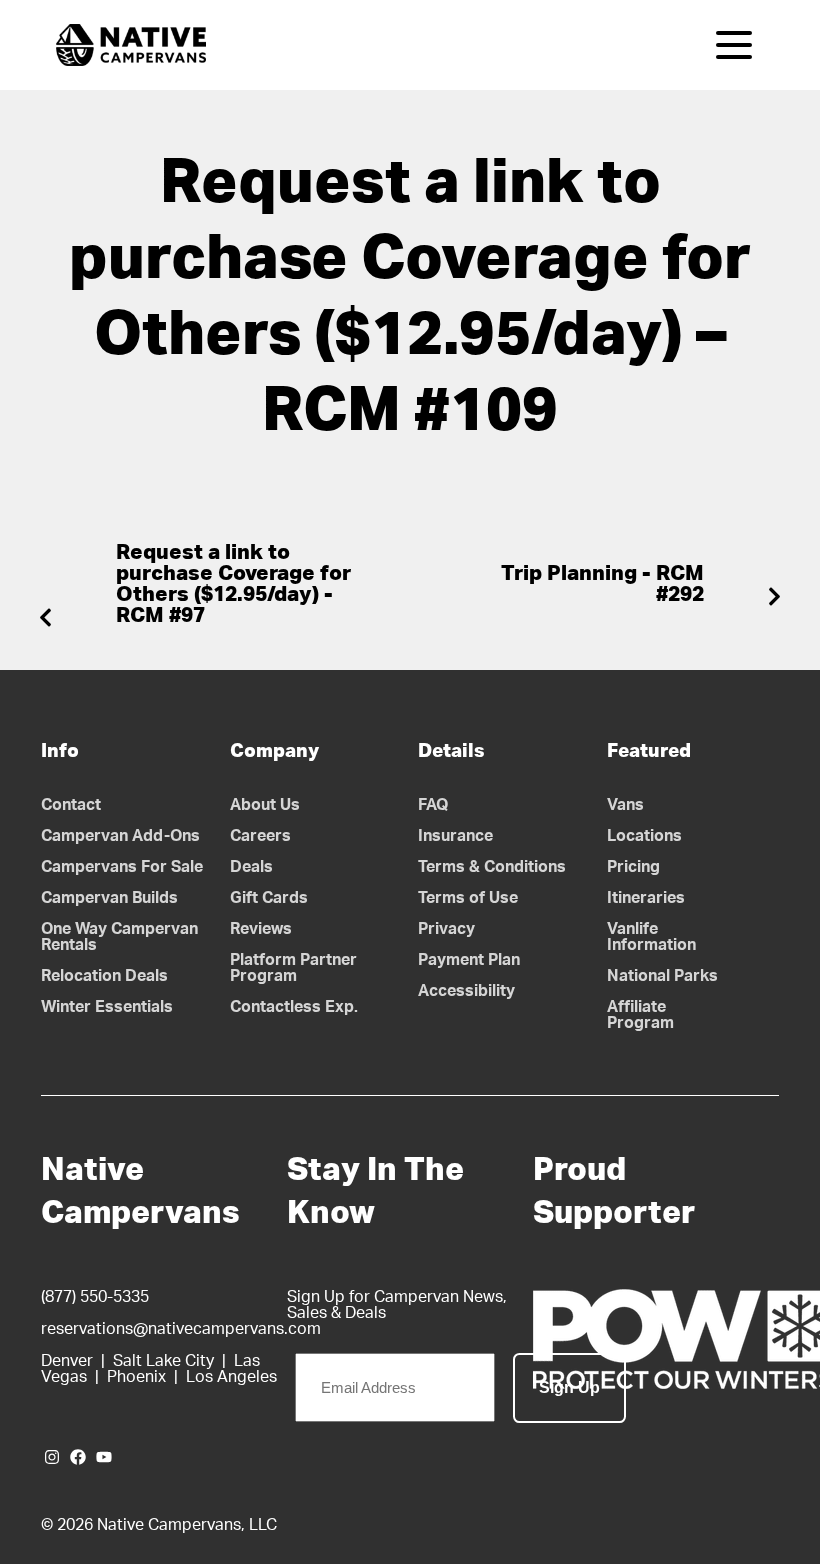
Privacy (446, 929)
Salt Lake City (163, 1361)
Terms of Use (468, 898)
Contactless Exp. (294, 1007)
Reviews (261, 929)
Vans (625, 805)
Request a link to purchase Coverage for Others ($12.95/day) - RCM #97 (233, 584)
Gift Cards (269, 898)
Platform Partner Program (293, 968)
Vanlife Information (651, 937)
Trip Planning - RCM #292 (602, 584)
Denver (67, 1361)
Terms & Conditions (492, 867)
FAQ (433, 805)
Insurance (455, 836)
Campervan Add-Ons (120, 836)
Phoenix (136, 1377)
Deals (251, 867)
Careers (260, 836)
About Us (265, 805)
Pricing (633, 867)
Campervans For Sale (122, 867)
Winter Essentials (107, 1007)
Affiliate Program (640, 1015)
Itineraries (646, 898)
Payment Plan (469, 960)
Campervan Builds (109, 898)
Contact (71, 805)
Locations (644, 836)
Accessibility (466, 991)
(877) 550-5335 (95, 1297)
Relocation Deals (104, 976)
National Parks (662, 976)
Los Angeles (231, 1377)
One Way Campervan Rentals (119, 937)
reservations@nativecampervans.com (181, 1329)
